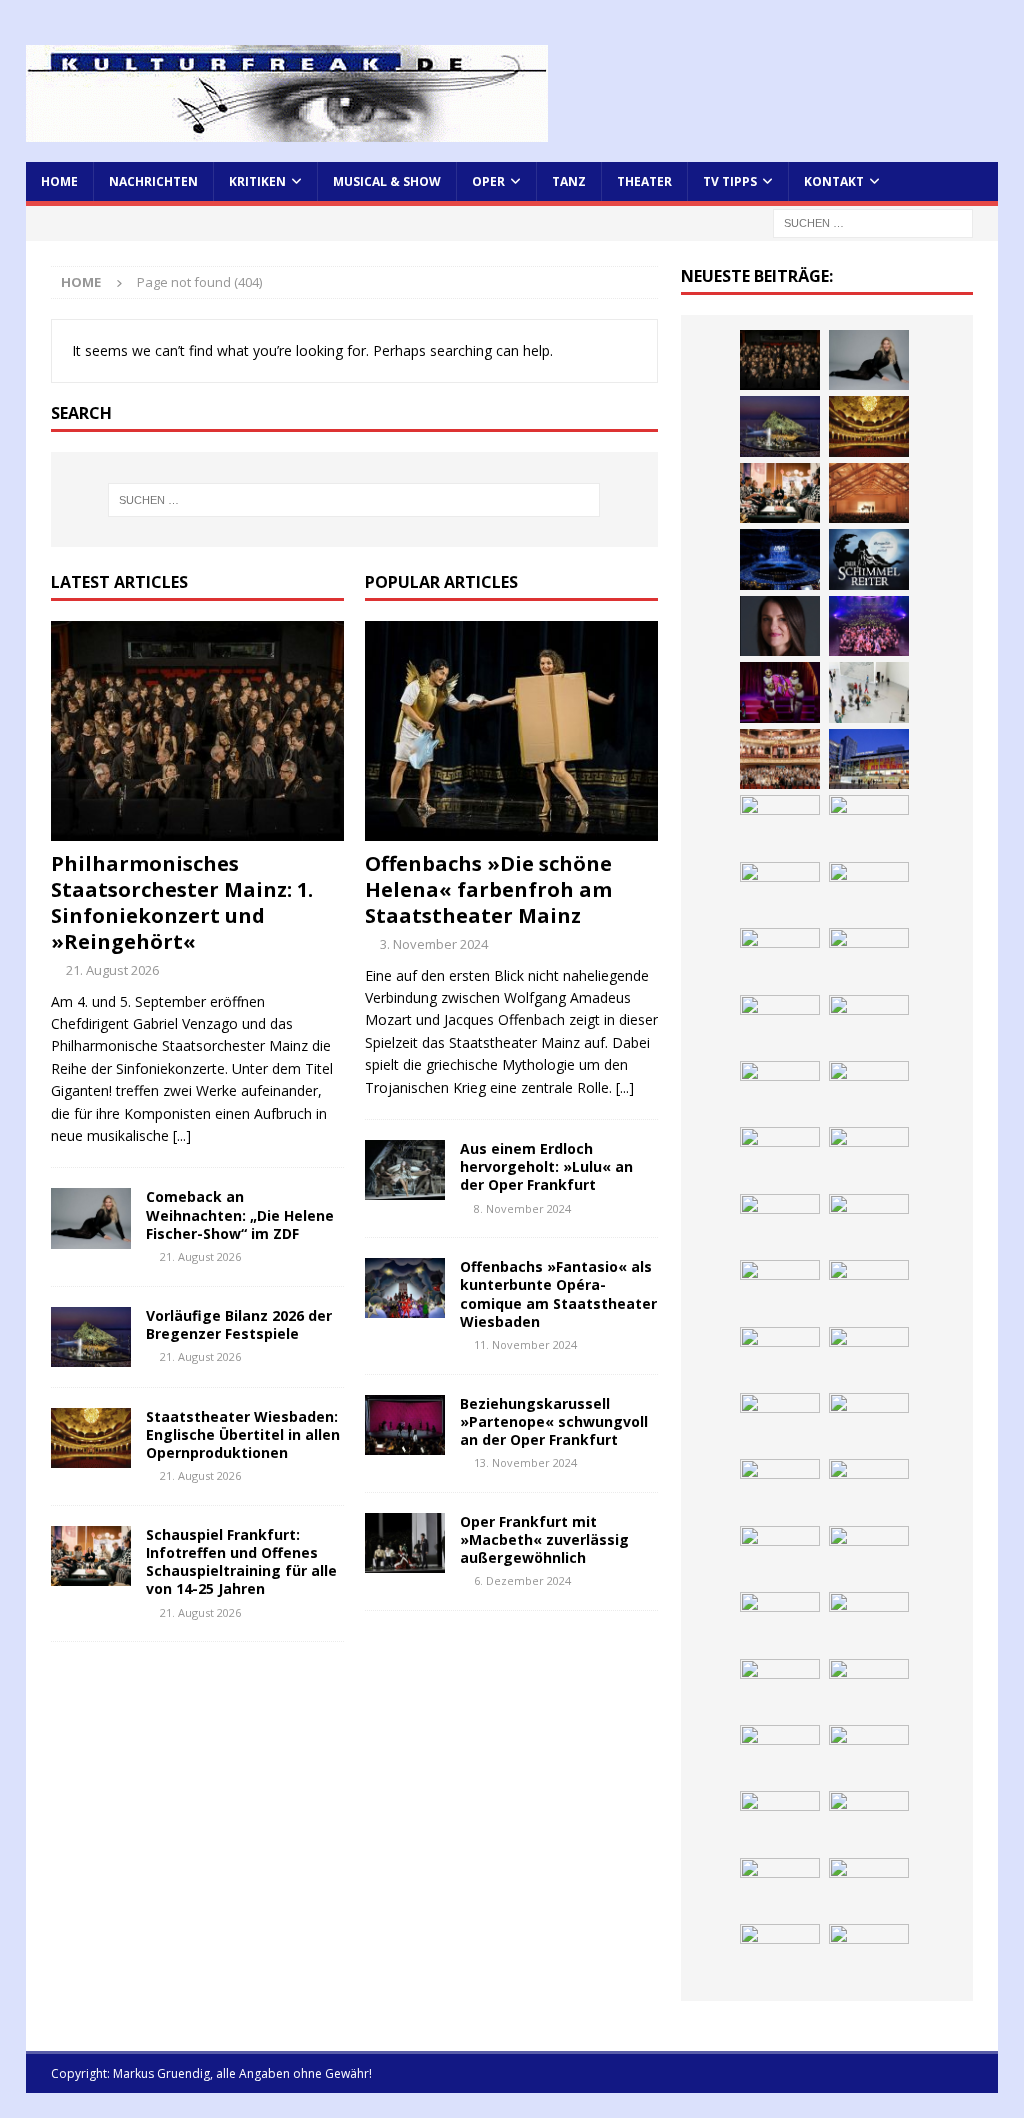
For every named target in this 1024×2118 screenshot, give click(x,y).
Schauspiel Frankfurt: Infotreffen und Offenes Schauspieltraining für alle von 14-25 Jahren (241, 1562)
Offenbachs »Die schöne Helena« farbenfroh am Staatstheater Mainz (488, 889)
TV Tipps (730, 181)
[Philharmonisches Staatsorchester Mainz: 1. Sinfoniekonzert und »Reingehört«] (197, 731)
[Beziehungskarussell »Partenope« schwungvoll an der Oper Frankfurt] (405, 1425)
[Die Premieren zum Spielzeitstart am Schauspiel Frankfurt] (869, 759)
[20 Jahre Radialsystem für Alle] (869, 1888)
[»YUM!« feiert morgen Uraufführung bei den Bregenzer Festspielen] (780, 692)
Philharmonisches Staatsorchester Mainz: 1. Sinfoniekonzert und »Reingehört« (182, 902)
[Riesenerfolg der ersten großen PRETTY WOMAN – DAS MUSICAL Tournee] (869, 626)
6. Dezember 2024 (522, 1580)
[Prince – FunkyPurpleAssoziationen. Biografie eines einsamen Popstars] (780, 626)
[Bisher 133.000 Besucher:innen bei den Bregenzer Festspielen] (780, 1821)
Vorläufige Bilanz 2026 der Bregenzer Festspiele (239, 1324)
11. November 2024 (525, 1344)
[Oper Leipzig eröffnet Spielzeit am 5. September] (780, 1888)
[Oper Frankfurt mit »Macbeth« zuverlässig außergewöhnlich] (405, 1543)
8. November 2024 (522, 1208)
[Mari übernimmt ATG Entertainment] (780, 559)
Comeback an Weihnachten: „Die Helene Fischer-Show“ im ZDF (240, 1214)
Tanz (569, 181)
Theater (644, 181)
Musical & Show (387, 181)
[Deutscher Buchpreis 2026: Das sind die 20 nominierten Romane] (869, 1357)
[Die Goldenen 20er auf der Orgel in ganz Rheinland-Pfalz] (869, 1423)
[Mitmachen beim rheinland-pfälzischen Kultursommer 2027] (869, 1755)
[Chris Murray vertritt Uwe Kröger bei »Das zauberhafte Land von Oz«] (869, 1689)
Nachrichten (153, 181)
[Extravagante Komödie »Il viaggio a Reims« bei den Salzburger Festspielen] (780, 1689)
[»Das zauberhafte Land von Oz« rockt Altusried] (780, 1622)
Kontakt (834, 181)
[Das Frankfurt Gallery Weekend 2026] (869, 692)
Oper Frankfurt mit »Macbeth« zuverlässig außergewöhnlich (544, 1539)
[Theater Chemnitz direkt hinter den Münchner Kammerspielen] (869, 1290)
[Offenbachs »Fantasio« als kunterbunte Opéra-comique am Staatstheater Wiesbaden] (405, 1288)
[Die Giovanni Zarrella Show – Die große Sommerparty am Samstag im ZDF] (869, 825)
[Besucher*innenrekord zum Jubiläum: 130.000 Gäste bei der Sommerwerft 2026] (780, 1489)
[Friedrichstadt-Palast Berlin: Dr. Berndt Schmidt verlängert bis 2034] (780, 1157)
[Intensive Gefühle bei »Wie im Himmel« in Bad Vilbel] (780, 1025)
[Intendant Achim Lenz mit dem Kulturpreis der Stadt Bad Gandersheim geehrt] (869, 1091)
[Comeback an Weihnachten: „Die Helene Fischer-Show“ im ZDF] (91, 1218)
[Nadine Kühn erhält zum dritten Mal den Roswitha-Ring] (780, 892)
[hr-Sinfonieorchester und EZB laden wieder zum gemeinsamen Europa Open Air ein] (869, 1489)
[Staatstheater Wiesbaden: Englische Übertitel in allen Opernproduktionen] (91, 1438)
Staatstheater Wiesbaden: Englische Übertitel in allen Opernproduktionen (243, 1434)
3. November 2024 (434, 944)
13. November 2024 (525, 1462)
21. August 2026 (112, 970)
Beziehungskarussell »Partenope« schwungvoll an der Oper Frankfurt (554, 1421)
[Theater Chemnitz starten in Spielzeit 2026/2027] (780, 1224)
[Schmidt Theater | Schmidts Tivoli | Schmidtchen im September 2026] (869, 1025)
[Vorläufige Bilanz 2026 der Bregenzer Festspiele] (91, 1337)
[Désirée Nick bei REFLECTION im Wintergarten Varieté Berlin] (780, 1954)
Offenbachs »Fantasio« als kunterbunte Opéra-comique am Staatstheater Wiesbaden (558, 1294)
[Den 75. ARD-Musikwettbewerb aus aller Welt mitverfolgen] (780, 1755)
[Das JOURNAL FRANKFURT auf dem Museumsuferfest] (780, 1423)
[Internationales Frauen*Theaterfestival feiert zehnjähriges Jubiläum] (780, 1091)
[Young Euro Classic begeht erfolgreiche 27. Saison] (869, 958)
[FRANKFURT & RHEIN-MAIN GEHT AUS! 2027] (869, 1157)
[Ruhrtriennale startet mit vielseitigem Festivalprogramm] (869, 1224)
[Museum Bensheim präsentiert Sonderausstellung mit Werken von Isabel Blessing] (869, 1821)
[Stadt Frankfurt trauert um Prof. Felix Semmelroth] (780, 1556)
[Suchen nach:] (873, 221)
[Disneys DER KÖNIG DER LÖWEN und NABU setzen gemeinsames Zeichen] (780, 1357)
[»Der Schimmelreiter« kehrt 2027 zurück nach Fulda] (869, 559)
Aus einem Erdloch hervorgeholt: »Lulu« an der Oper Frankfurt (546, 1166)
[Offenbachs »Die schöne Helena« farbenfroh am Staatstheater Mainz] (511, 731)
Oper (488, 181)
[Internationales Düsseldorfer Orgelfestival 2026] (869, 1622)
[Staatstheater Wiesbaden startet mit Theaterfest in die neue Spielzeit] (780, 759)
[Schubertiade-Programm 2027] (869, 493)
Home (59, 181)
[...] (182, 1135)
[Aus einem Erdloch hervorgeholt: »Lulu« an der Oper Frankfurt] (405, 1170)
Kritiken (257, 181)
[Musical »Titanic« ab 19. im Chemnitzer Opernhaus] (780, 825)
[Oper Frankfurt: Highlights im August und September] (780, 1290)
